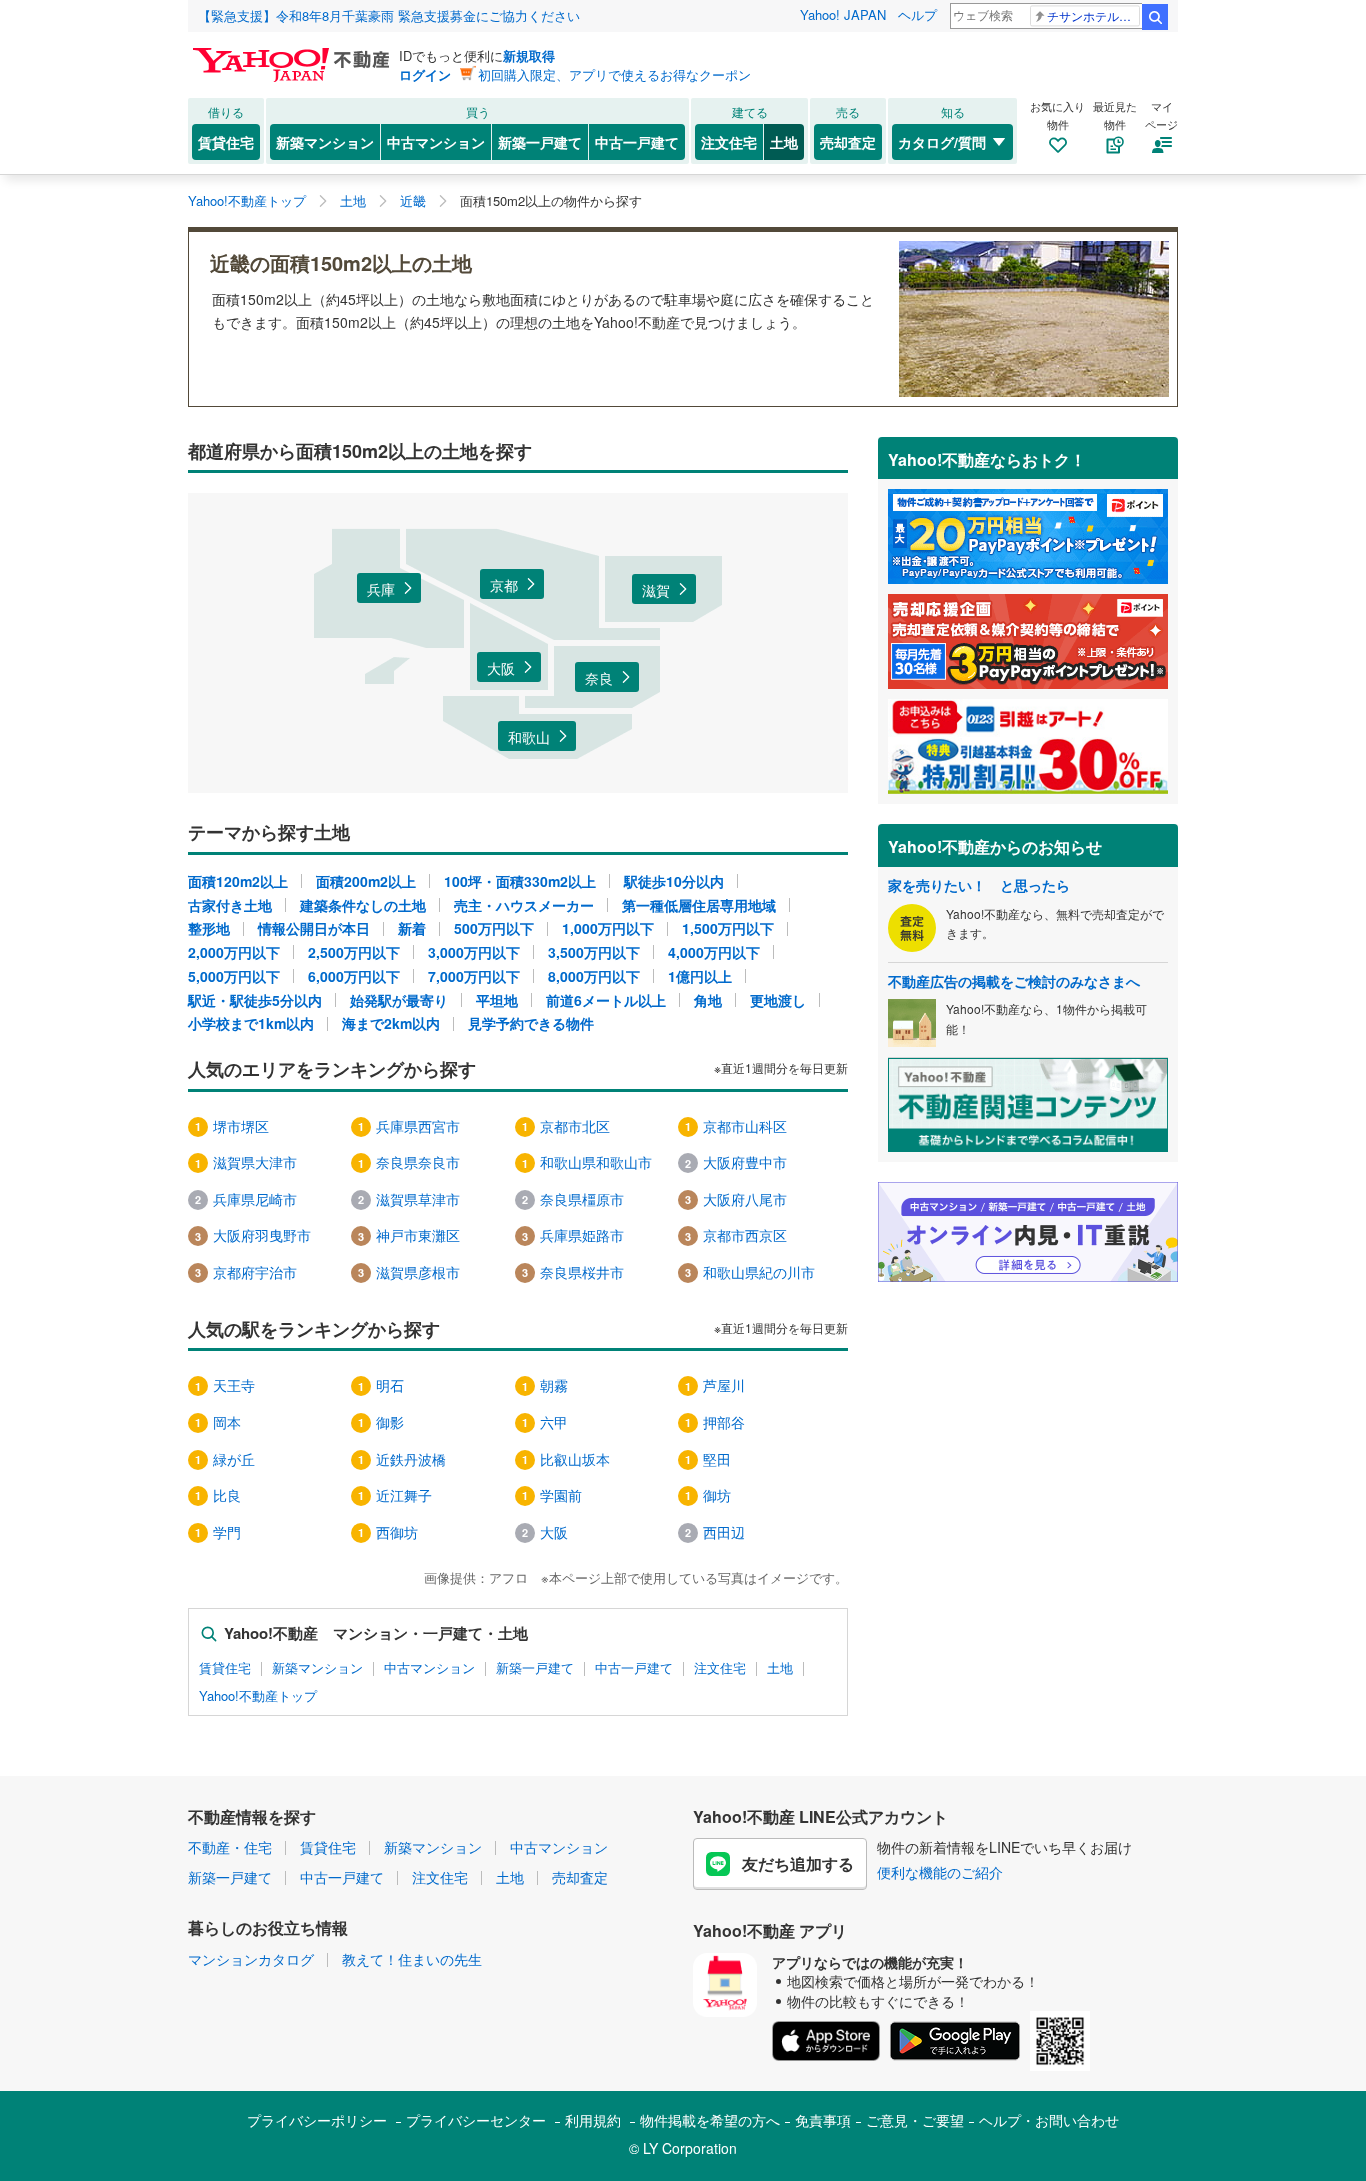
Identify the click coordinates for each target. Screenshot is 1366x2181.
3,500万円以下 (594, 952)
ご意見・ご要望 (915, 2120)
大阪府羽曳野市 (262, 1235)
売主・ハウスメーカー (524, 905)
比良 (227, 1495)
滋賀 (656, 590)
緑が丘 (234, 1459)
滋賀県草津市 (418, 1199)
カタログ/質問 (942, 142)
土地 (784, 142)
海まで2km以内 (391, 1023)
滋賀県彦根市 (418, 1272)
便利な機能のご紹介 (940, 1872)
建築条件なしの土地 (363, 905)
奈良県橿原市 (582, 1199)
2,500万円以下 (354, 952)
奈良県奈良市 (418, 1162)
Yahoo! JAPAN (843, 14)
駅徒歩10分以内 (674, 881)
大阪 (501, 668)
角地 (708, 1000)
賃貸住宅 (226, 142)
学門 (227, 1532)
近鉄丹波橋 (411, 1459)
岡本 (227, 1422)
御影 (390, 1422)
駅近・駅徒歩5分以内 (255, 1000)
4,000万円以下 (714, 952)
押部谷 (724, 1422)
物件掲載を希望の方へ (710, 2120)
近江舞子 (404, 1495)
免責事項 (823, 2120)
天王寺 (234, 1385)
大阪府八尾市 (745, 1199)
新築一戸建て (540, 142)
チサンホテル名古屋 (1093, 15)
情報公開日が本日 (314, 928)
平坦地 (497, 1000)
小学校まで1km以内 (251, 1023)
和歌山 (529, 737)
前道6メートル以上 (606, 1000)
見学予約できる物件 (531, 1023)
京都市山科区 (745, 1126)
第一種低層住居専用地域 (699, 905)
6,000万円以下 (354, 976)
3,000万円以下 (474, 952)
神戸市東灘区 (418, 1235)
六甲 (554, 1422)
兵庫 (381, 589)
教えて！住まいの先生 (412, 1959)
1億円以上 (700, 976)
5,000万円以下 (234, 976)
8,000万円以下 (594, 976)
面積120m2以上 (238, 881)
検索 (1155, 17)
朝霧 (554, 1385)
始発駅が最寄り (399, 1000)
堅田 (717, 1459)
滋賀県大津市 (255, 1162)
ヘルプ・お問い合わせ (1049, 2120)
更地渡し (778, 1000)
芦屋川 (724, 1385)
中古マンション (436, 142)
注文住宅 (729, 142)
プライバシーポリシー (317, 2120)
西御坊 (397, 1532)
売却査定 (848, 142)
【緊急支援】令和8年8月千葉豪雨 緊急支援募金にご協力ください (389, 15)
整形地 (209, 928)
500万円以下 (494, 928)
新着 (412, 928)
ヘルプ (917, 14)
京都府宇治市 (255, 1272)
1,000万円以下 (608, 928)
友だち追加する (798, 1863)
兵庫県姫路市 (582, 1235)
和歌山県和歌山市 (596, 1162)
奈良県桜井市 (582, 1272)
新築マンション (325, 142)
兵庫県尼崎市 (255, 1199)
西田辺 (724, 1532)
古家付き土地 (230, 905)
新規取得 (529, 55)
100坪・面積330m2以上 (520, 881)
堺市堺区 (241, 1126)
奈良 (599, 678)
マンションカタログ (251, 1959)
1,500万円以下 (728, 928)
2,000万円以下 (234, 952)
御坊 (717, 1495)
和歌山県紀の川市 (759, 1272)
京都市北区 (575, 1126)
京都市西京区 (745, 1235)
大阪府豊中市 (745, 1162)
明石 (390, 1385)
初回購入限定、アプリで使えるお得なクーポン (614, 74)
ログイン (425, 74)
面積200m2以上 (366, 881)
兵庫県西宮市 (418, 1126)
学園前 (561, 1495)
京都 (504, 585)
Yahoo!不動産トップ (258, 1696)
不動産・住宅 (230, 1847)
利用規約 (593, 2120)
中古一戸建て (637, 142)
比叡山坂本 (575, 1459)
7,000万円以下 (474, 976)
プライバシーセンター (476, 2120)
